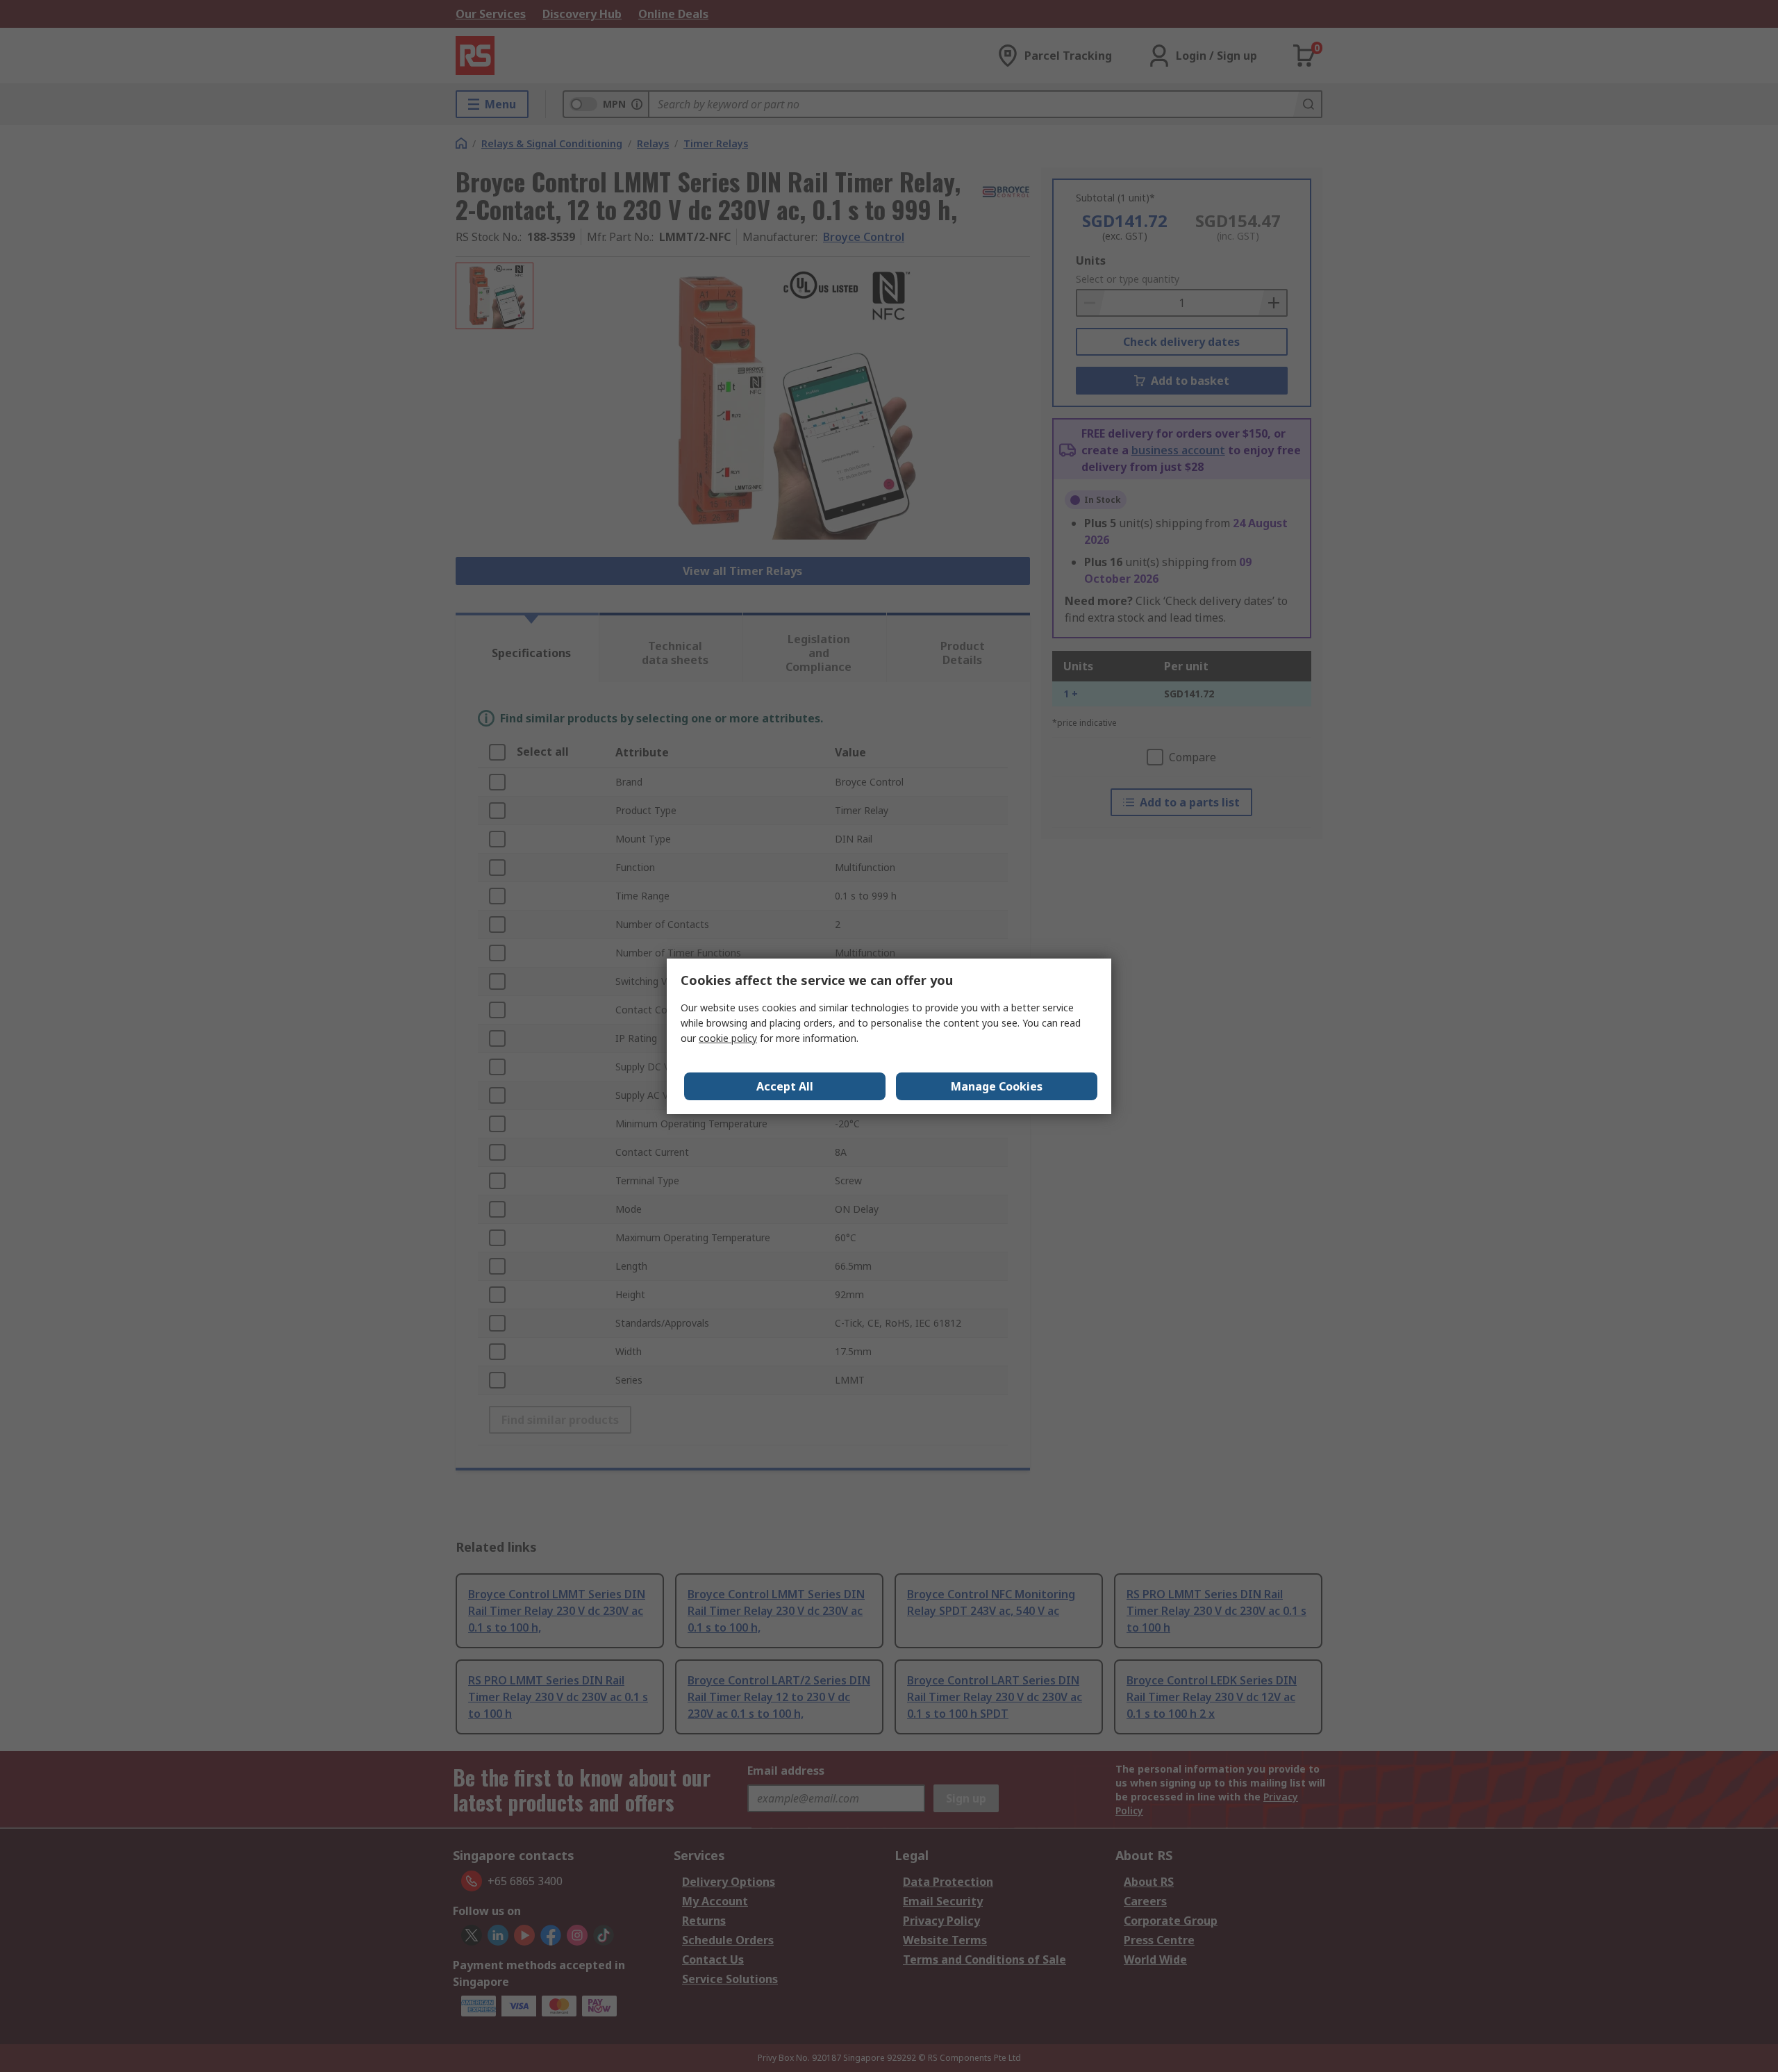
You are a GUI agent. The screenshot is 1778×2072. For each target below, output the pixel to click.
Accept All (785, 1086)
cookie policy (728, 1038)
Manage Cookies (997, 1086)
